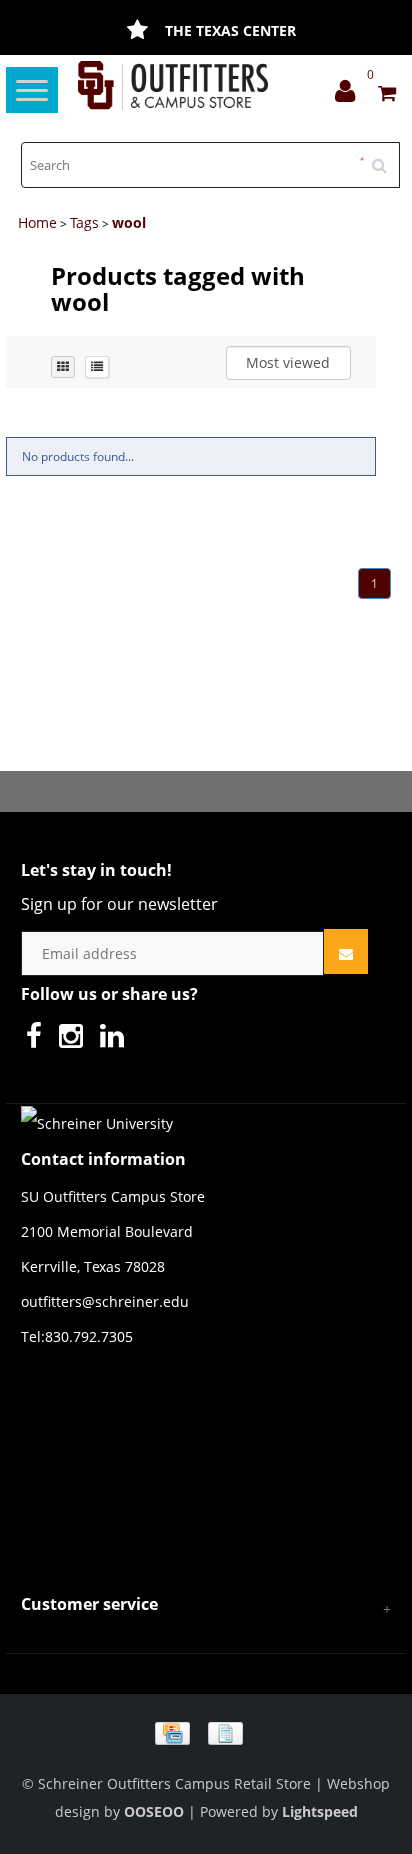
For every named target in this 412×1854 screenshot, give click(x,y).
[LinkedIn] (117, 1040)
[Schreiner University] (172, 85)
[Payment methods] (206, 1731)
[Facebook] (39, 1040)
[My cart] (387, 95)
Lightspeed (320, 1811)
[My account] (350, 95)
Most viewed (288, 362)
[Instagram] (76, 1040)
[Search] (386, 158)
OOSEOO (154, 1811)
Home (37, 222)
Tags (84, 222)
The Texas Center (230, 30)
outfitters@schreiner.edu (105, 1301)
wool (129, 222)
